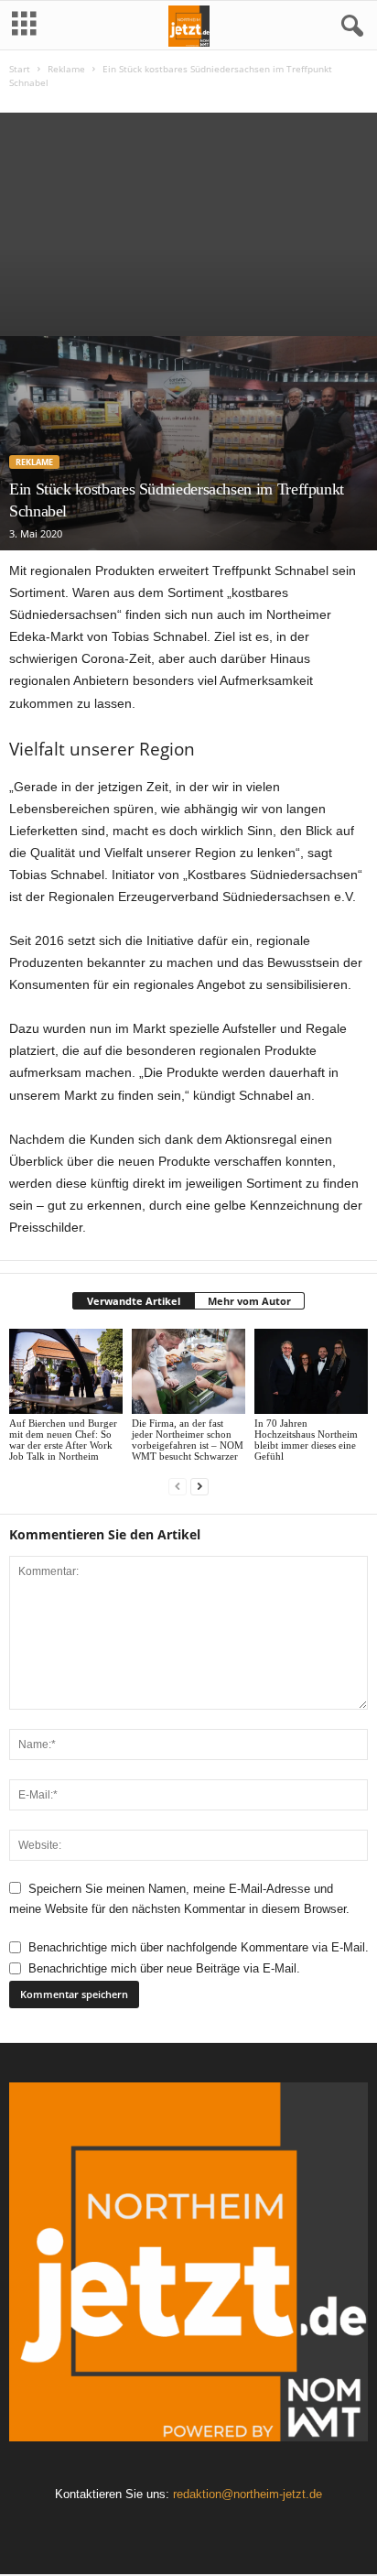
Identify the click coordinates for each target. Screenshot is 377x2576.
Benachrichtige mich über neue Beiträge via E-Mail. (164, 1968)
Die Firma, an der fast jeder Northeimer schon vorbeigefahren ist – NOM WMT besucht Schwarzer (188, 1440)
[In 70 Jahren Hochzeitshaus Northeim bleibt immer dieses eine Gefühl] (311, 1371)
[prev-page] (178, 1487)
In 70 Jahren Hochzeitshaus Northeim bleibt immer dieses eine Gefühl (306, 1440)
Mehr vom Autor (249, 1301)
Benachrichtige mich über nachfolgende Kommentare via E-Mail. (199, 1947)
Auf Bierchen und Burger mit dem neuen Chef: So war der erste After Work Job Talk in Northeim (63, 1440)
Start (20, 69)
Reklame (66, 69)
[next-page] (199, 1487)
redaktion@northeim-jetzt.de (248, 2494)
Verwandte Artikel (134, 1301)
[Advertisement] (188, 220)
